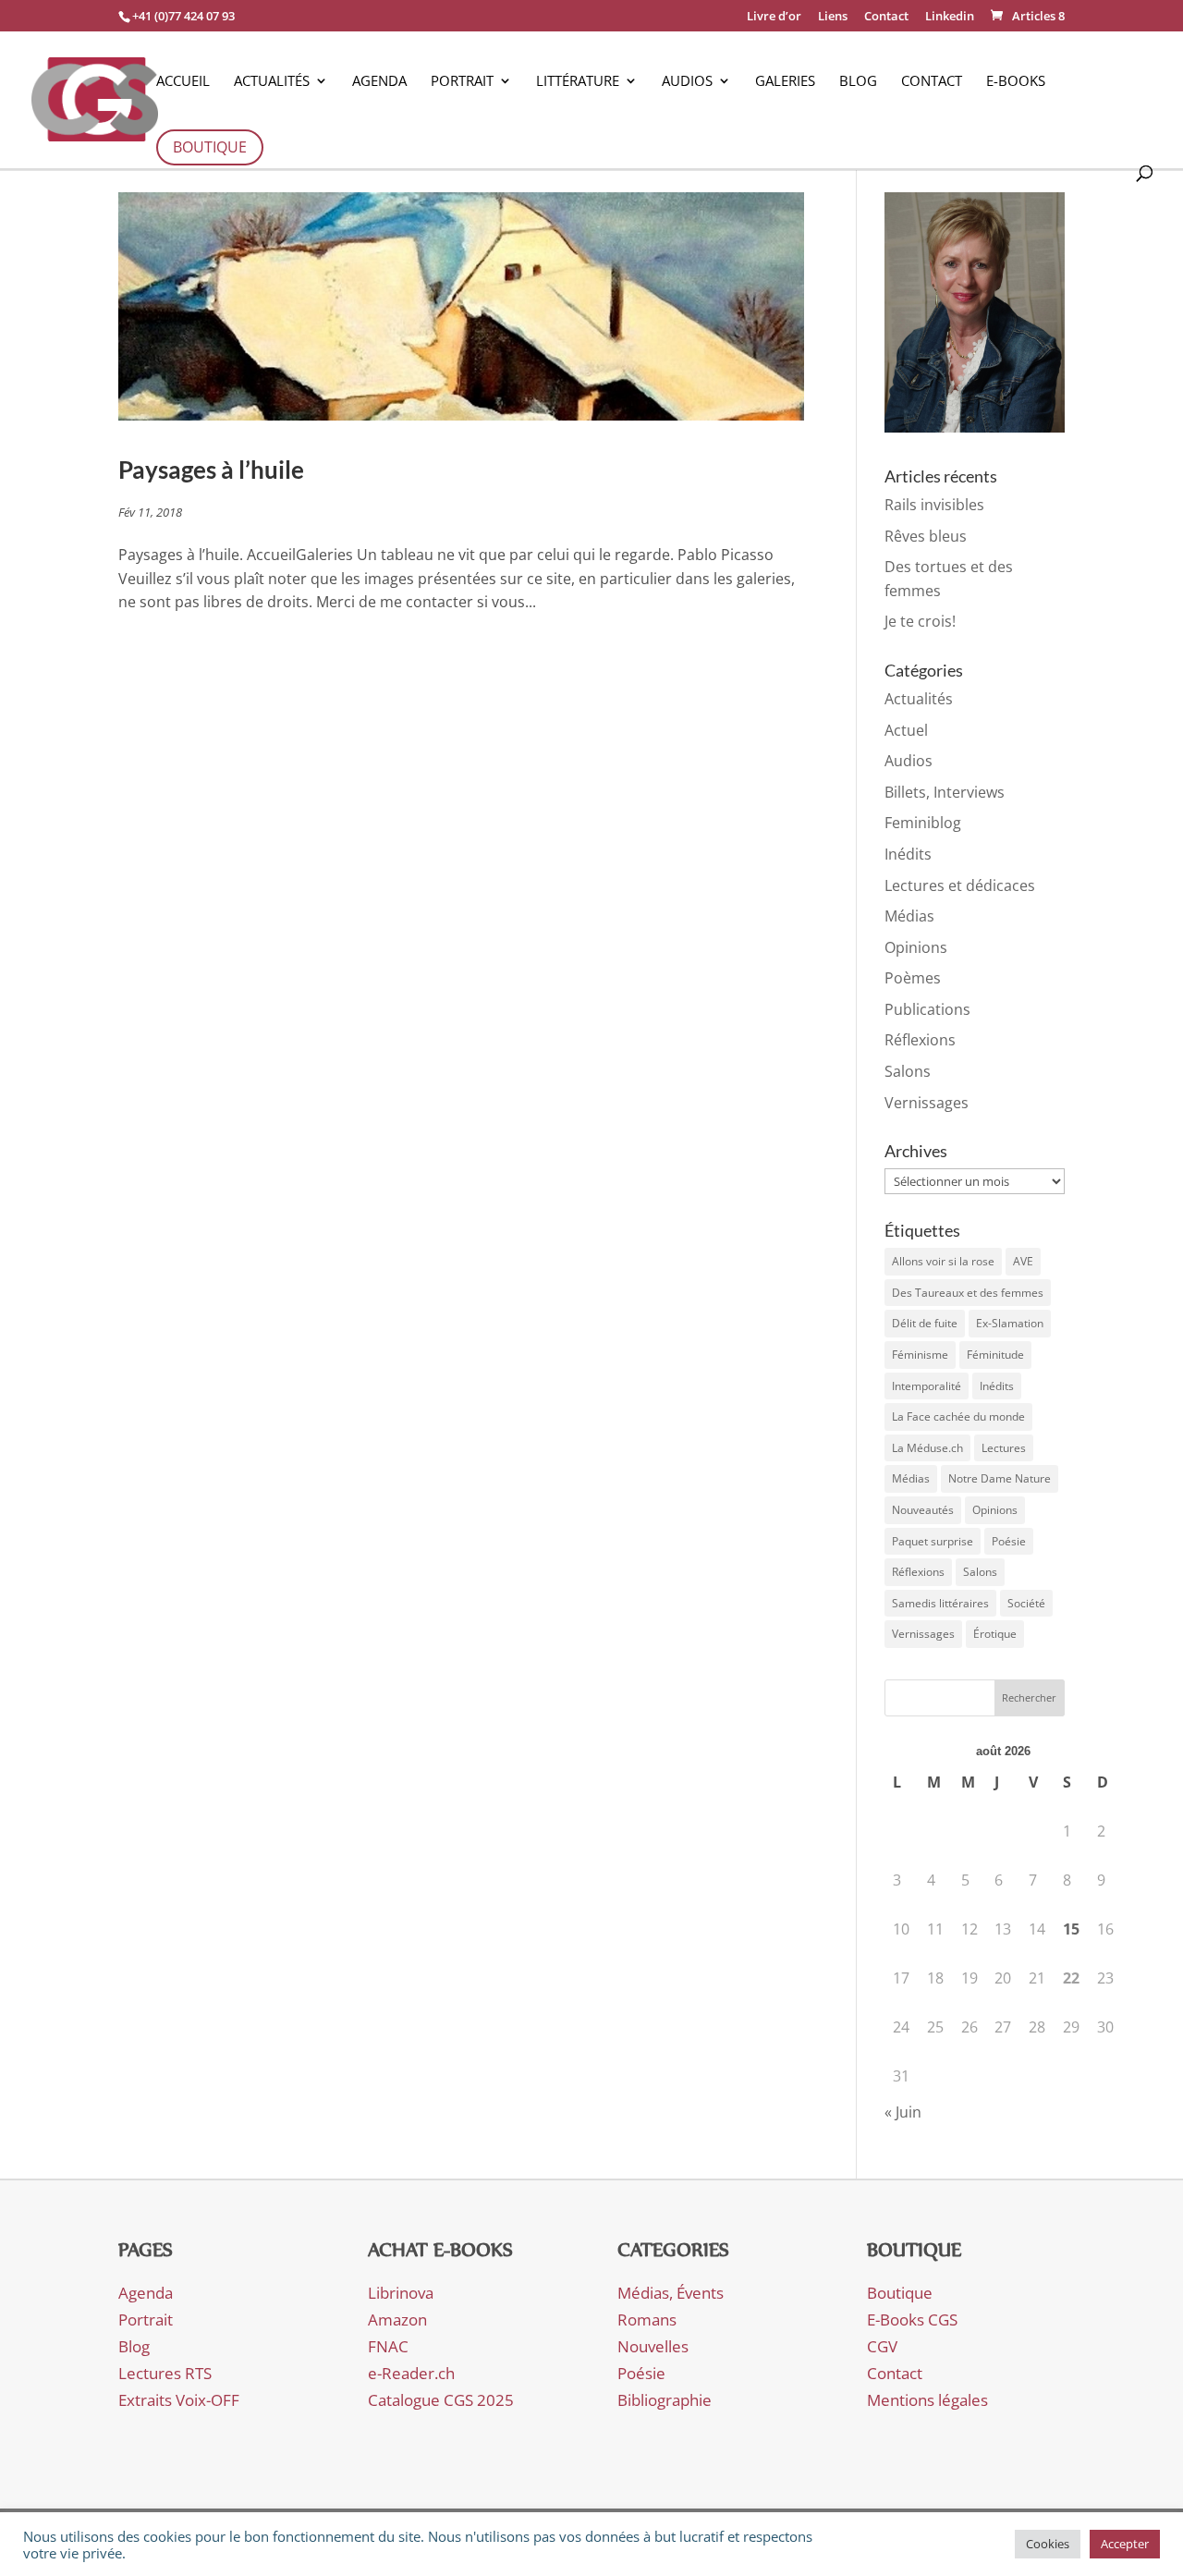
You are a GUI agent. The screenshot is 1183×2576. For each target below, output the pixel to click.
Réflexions (920, 1040)
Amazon (397, 2320)
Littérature (578, 82)
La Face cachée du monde (958, 1416)
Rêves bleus (926, 536)
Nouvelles (653, 2346)
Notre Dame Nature (1000, 1478)
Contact (886, 17)
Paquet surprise (933, 1541)
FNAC (388, 2346)
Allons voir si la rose (943, 1261)
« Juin (903, 2112)
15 (1071, 1929)
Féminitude (995, 1355)
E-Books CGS (912, 2320)
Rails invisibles (934, 505)
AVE (1023, 1261)
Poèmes (913, 978)
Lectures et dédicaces (960, 885)
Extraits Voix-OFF (179, 2400)
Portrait (462, 82)
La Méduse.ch (927, 1448)
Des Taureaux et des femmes (968, 1293)
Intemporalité (927, 1386)
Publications (927, 1009)
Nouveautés (923, 1510)
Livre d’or (774, 17)
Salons (908, 1071)
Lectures (1004, 1448)
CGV (882, 2346)
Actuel (906, 730)
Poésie (1009, 1541)
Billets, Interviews (945, 792)
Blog (858, 82)
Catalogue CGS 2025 (441, 2400)
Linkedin (950, 17)
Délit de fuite (925, 1323)
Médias (909, 916)
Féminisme (920, 1355)
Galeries (785, 82)
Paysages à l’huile (211, 470)
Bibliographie (665, 2400)
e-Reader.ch (411, 2373)
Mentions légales (927, 2400)
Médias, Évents (671, 2293)
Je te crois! (920, 621)
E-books (1016, 82)
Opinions (916, 947)
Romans (647, 2320)
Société (1026, 1603)
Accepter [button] (1125, 2544)
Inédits (908, 854)
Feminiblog (923, 823)
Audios (687, 82)
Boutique (210, 147)
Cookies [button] (1048, 2544)
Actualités (272, 82)
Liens (833, 17)
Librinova (401, 2293)
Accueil (183, 82)
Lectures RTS (165, 2373)
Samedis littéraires (940, 1603)
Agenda (379, 82)
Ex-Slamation (1010, 1323)
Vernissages (927, 1103)
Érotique (995, 1634)
